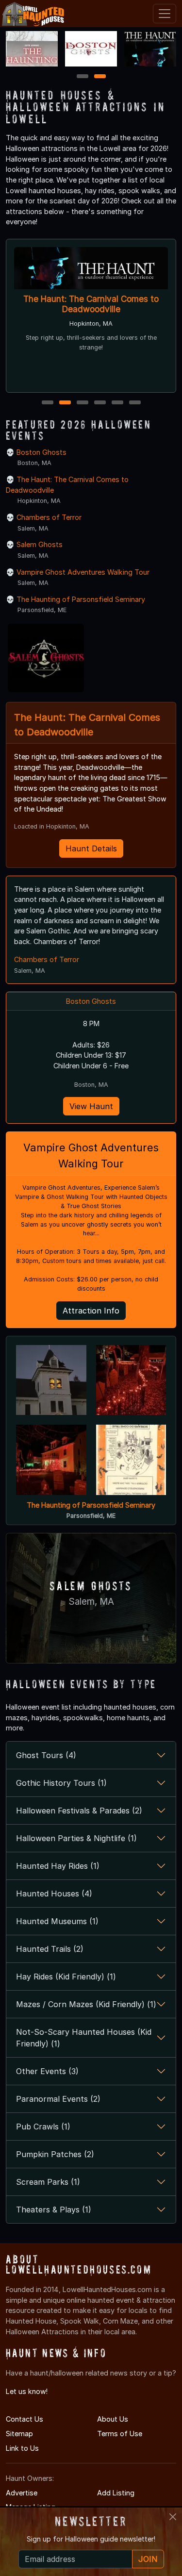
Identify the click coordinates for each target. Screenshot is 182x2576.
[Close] (173, 2517)
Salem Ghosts (40, 544)
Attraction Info (91, 1311)
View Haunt (91, 1106)
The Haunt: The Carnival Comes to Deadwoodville (91, 304)
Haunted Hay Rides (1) (58, 1866)
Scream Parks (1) (48, 2182)
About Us (113, 2419)
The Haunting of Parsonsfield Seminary (81, 599)
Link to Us (22, 2448)
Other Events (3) (47, 2071)
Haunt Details (91, 848)
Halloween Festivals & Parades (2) (79, 1811)
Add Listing (116, 2493)
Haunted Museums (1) (57, 1921)
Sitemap (19, 2434)
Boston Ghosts (41, 452)
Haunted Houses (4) (54, 1894)
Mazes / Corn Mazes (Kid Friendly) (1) (86, 2004)
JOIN (148, 2559)
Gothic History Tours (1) (61, 1783)
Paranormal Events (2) (58, 2099)
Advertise (22, 2493)
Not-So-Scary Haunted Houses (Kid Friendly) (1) (84, 2038)
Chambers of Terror (49, 517)
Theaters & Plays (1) (54, 2210)
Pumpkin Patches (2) (55, 2154)
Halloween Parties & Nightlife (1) (76, 1838)
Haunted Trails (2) (50, 1949)
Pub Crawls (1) (43, 2127)
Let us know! (27, 2391)
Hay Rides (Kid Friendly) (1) (66, 1977)
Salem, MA (91, 1602)
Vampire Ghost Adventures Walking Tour (83, 572)
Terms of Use (120, 2434)
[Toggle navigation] (165, 14)
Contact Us (25, 2419)
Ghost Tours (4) (46, 1755)
